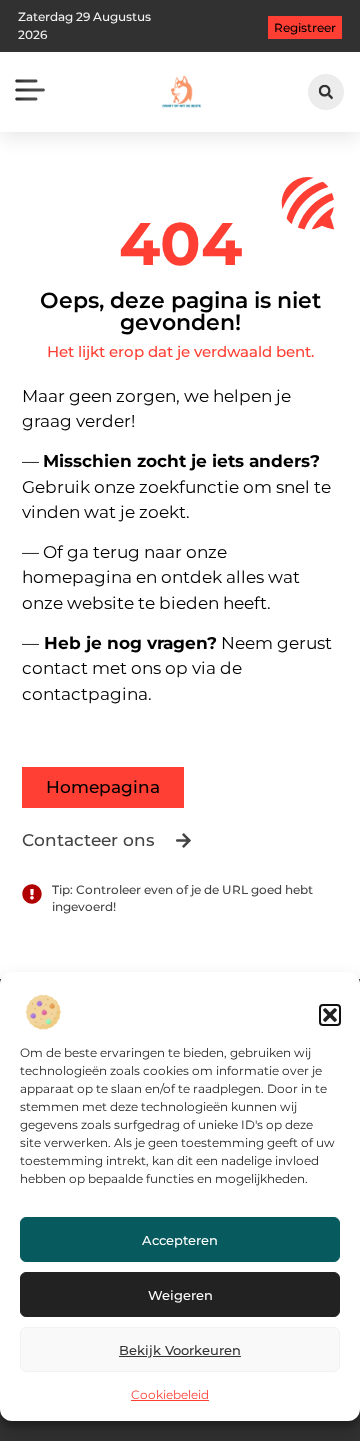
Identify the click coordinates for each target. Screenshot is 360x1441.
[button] (330, 1015)
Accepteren (180, 1240)
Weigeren (180, 1295)
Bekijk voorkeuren (180, 1350)
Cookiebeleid (170, 1394)
